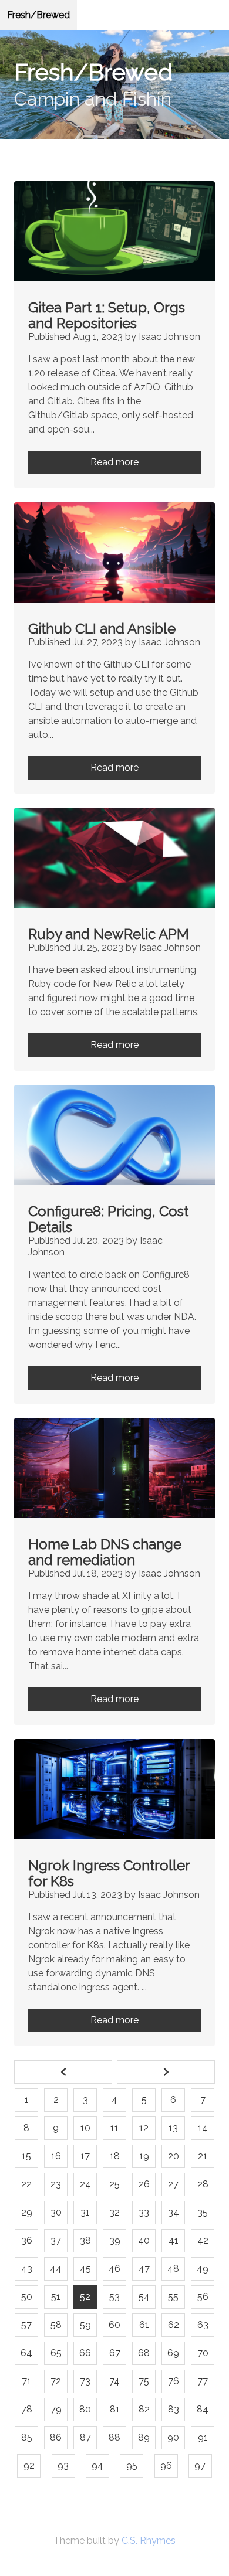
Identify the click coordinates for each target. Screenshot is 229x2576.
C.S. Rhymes (149, 2541)
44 (56, 2269)
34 (174, 2212)
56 (203, 2297)
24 (85, 2184)
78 (27, 2409)
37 (56, 2240)
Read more (114, 462)
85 (27, 2437)
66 (85, 2353)
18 (115, 2156)
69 (173, 2353)
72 (56, 2381)
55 (173, 2297)
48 (173, 2269)
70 (203, 2353)
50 (27, 2297)
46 (114, 2269)
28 (203, 2184)
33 (144, 2212)
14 (203, 2128)
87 (85, 2437)
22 (26, 2184)
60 (114, 2325)
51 (56, 2297)
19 (144, 2156)
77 (203, 2381)
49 (203, 2269)
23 (56, 2184)
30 (56, 2212)
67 (115, 2353)
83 (174, 2409)
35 (203, 2212)
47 (144, 2269)
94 (97, 2466)
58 (56, 2325)
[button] (214, 15)
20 (174, 2156)
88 (114, 2437)
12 (144, 2128)
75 (144, 2381)
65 (56, 2353)
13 (173, 2128)
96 (166, 2466)
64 (26, 2353)
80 (85, 2409)
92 (29, 2466)
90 (173, 2437)
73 (85, 2381)
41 (174, 2240)
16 (56, 2156)
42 (203, 2240)
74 (114, 2381)
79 (56, 2409)
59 (85, 2325)
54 (144, 2297)
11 (114, 2128)
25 (114, 2184)
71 (26, 2381)
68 (144, 2353)
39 (115, 2240)
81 (115, 2409)
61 (144, 2325)
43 (27, 2269)
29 (27, 2212)
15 (26, 2156)
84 (203, 2409)
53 (114, 2297)
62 (174, 2325)
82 (144, 2409)
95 (132, 2466)
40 (144, 2240)
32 (114, 2212)
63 (203, 2325)
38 (85, 2240)
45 (85, 2269)
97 (200, 2466)
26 (144, 2184)
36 (27, 2240)
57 (26, 2325)
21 (203, 2156)
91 (203, 2437)
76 (174, 2381)
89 (144, 2437)
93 (63, 2466)
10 (85, 2128)
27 (173, 2184)
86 (56, 2437)
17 (85, 2156)
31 (85, 2212)
